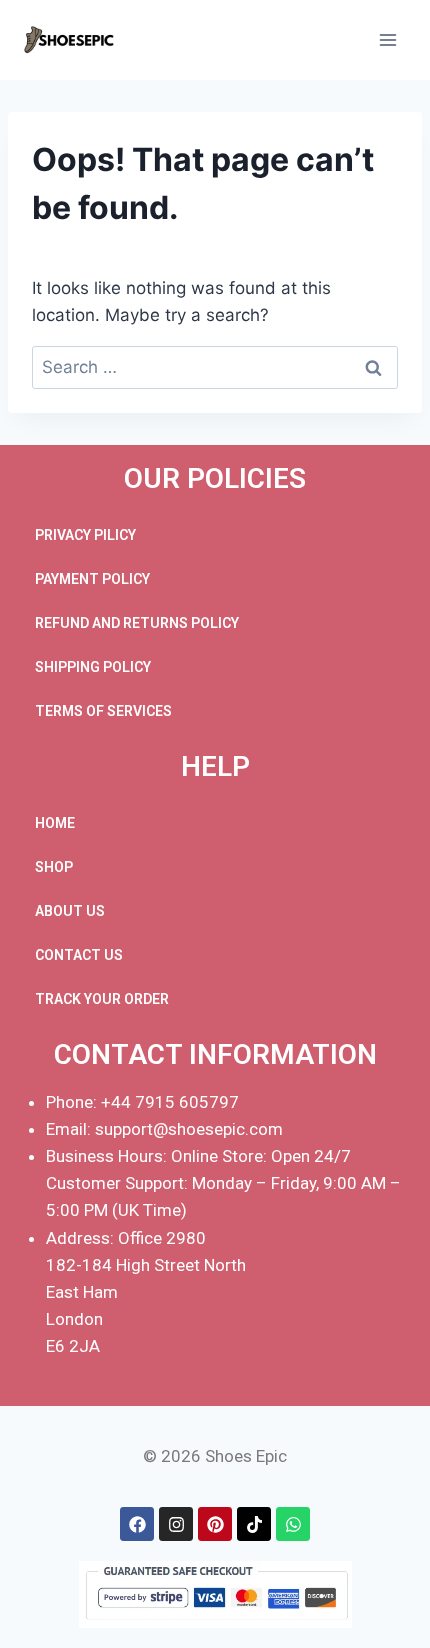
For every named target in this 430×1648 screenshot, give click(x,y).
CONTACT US (79, 955)
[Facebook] (137, 1524)
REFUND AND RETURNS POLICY (137, 623)
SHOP (54, 867)
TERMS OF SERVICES (103, 711)
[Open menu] (387, 39)
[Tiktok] (254, 1524)
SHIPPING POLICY (93, 667)
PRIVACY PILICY (85, 535)
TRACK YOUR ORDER (102, 999)
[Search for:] (215, 367)
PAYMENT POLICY (92, 579)
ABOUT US (70, 911)
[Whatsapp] (293, 1524)
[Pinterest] (215, 1524)
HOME (55, 823)
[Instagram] (176, 1524)
